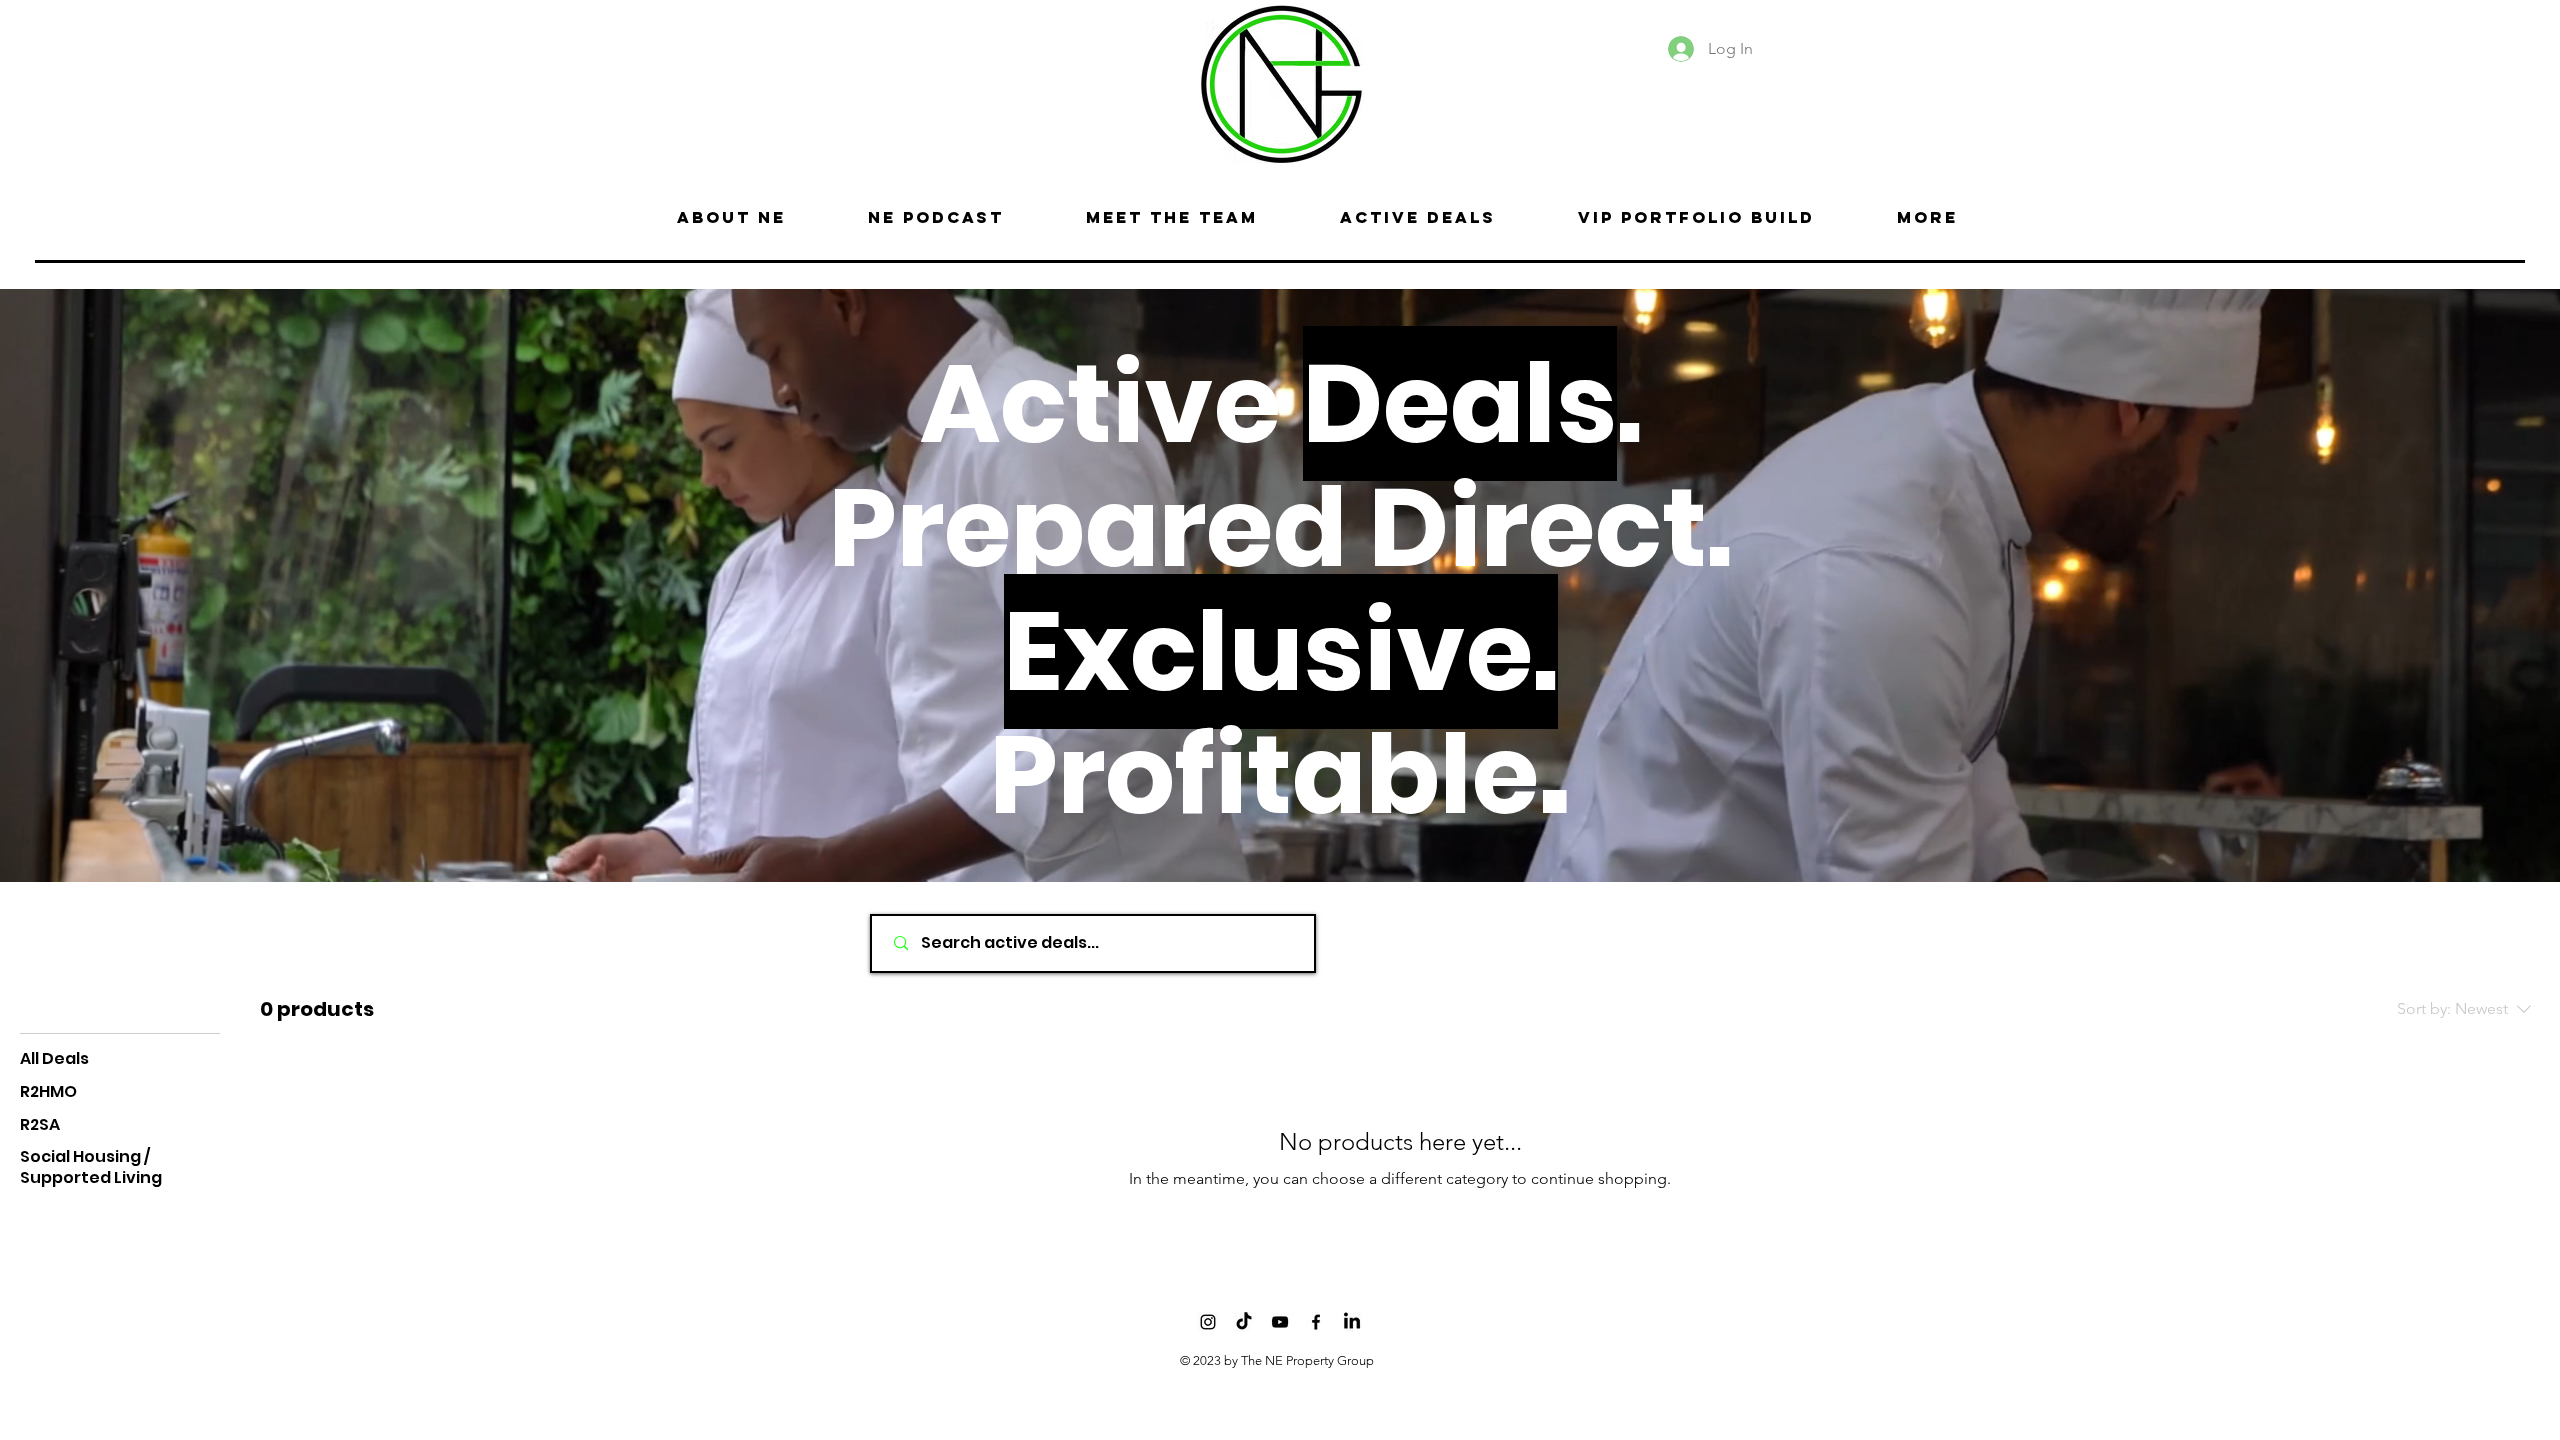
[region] (754, 81)
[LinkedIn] (1352, 1322)
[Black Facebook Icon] (1316, 1322)
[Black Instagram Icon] (1208, 1322)
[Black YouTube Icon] (1280, 1322)
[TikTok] (1244, 1322)
